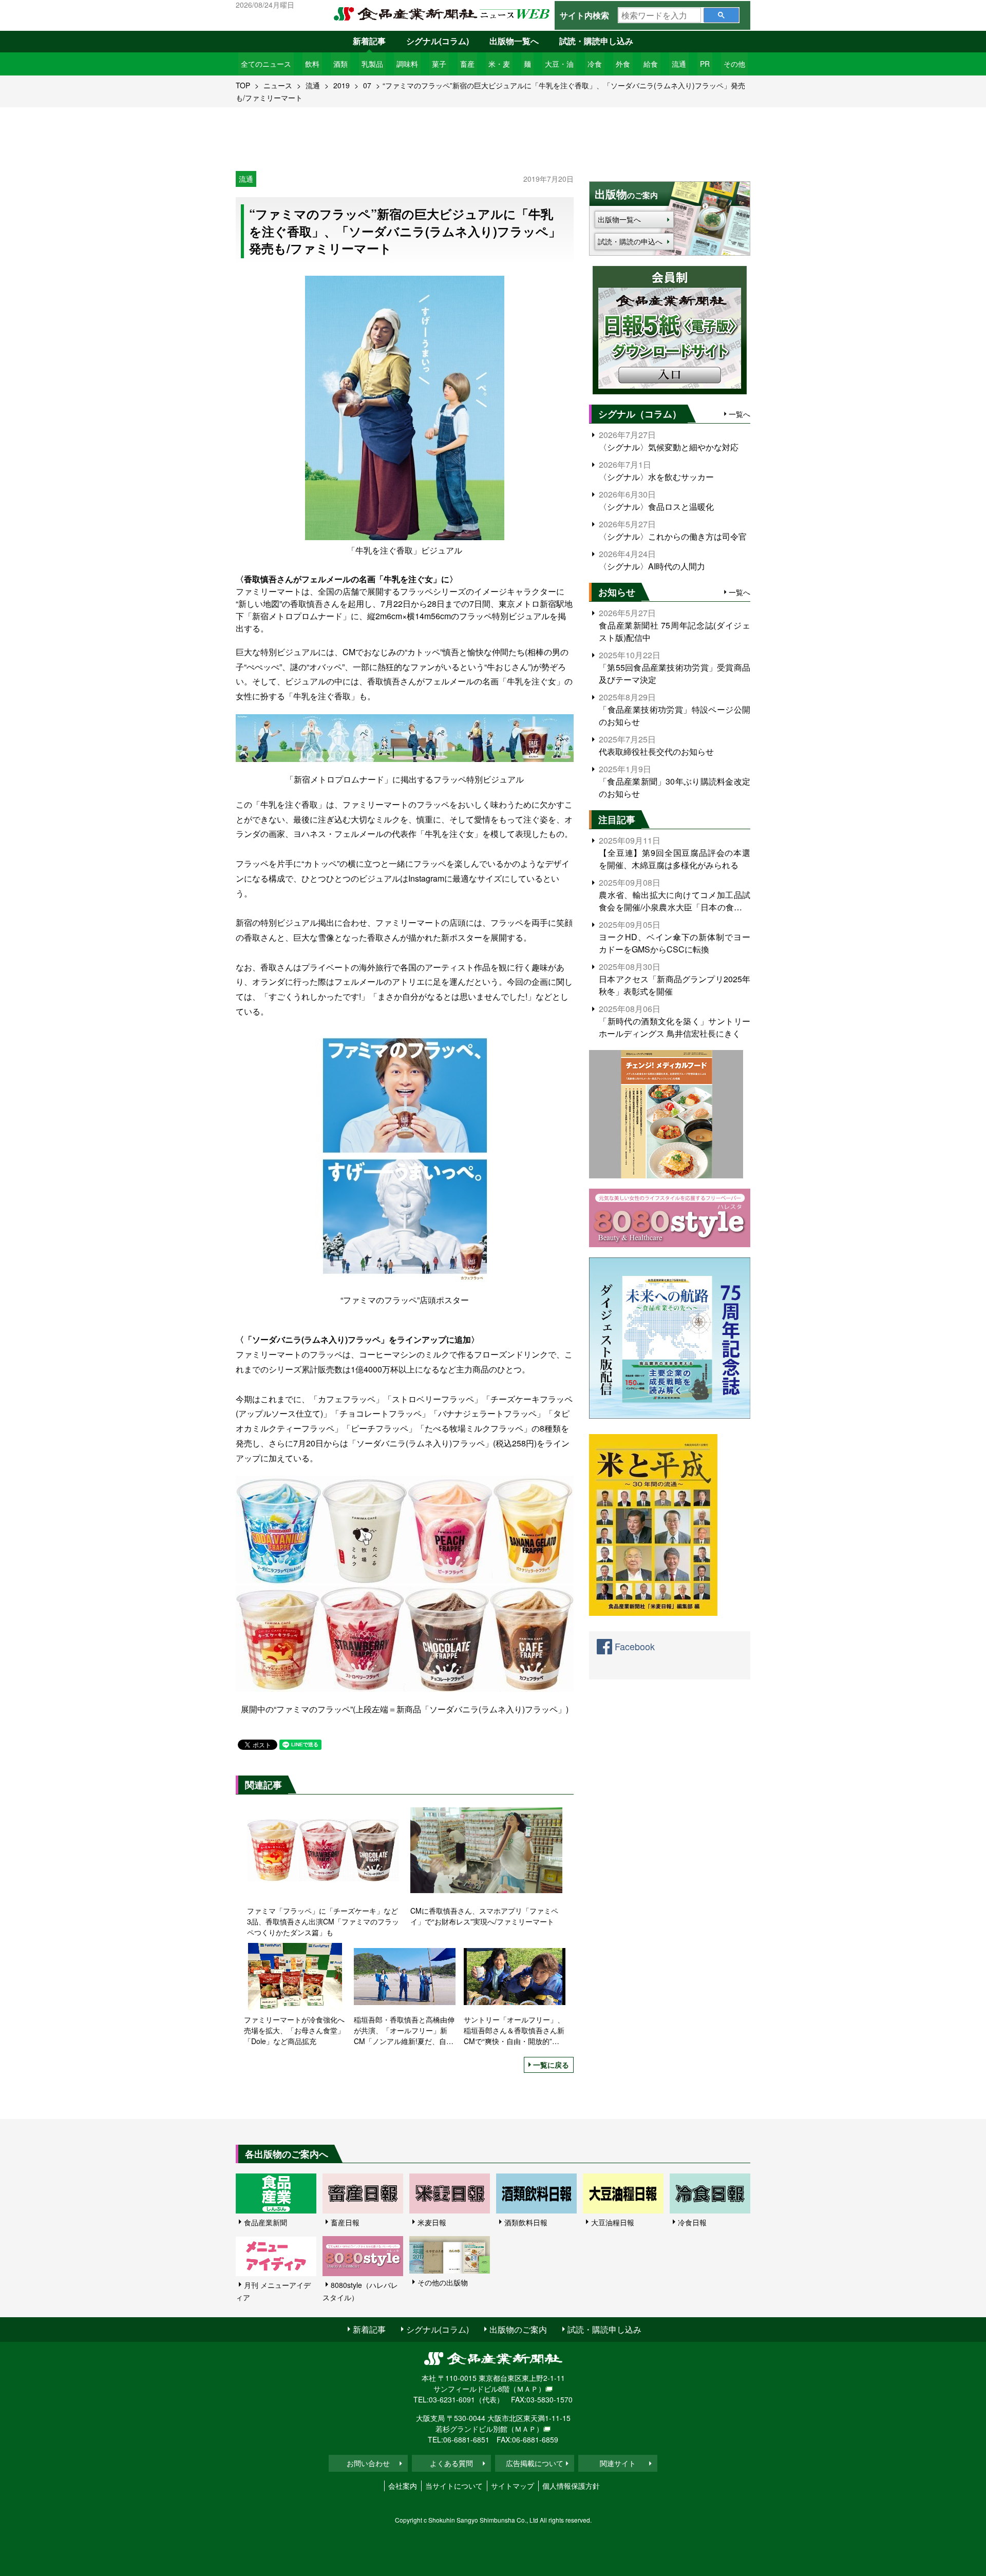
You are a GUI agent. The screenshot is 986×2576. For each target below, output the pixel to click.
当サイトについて (454, 2486)
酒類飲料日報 (526, 2222)
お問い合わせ (368, 2463)
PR (705, 64)
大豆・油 (559, 64)
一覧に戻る (551, 2065)
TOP (243, 85)
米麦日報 (432, 2222)
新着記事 (369, 41)
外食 (623, 64)
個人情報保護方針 (571, 2486)
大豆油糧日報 (613, 2222)
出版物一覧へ (514, 41)
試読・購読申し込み (596, 41)
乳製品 (372, 64)
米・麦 (499, 64)
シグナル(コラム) (438, 41)
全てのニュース (266, 64)
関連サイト (618, 2463)
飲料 (312, 64)
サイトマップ (513, 2486)
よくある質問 (451, 2463)
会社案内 (403, 2486)
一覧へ (739, 414)
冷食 (595, 64)
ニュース (278, 85)
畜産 (467, 64)
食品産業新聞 (266, 2222)
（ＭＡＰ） (527, 2389)
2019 (342, 85)
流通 (679, 64)
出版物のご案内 (518, 2329)
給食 (651, 64)
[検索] (721, 15)
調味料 (407, 64)
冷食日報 (692, 2222)
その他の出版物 (443, 2282)
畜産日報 (345, 2222)
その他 (734, 64)
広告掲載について (535, 2463)
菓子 (439, 64)
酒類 (340, 64)
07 (367, 85)
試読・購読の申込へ (630, 241)
